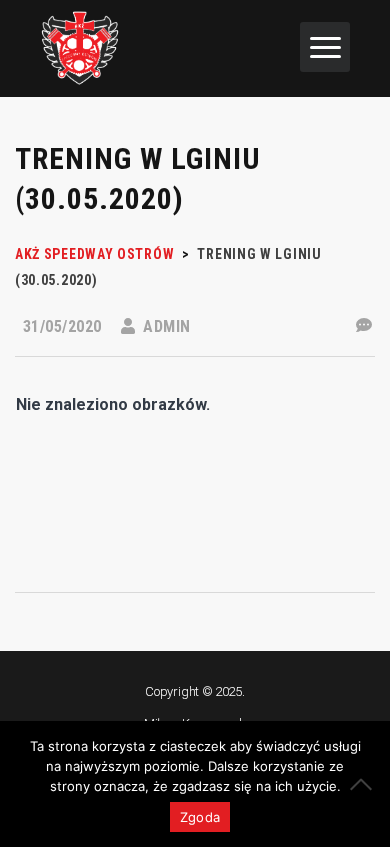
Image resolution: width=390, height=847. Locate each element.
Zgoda (200, 817)
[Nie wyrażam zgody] (365, 784)
